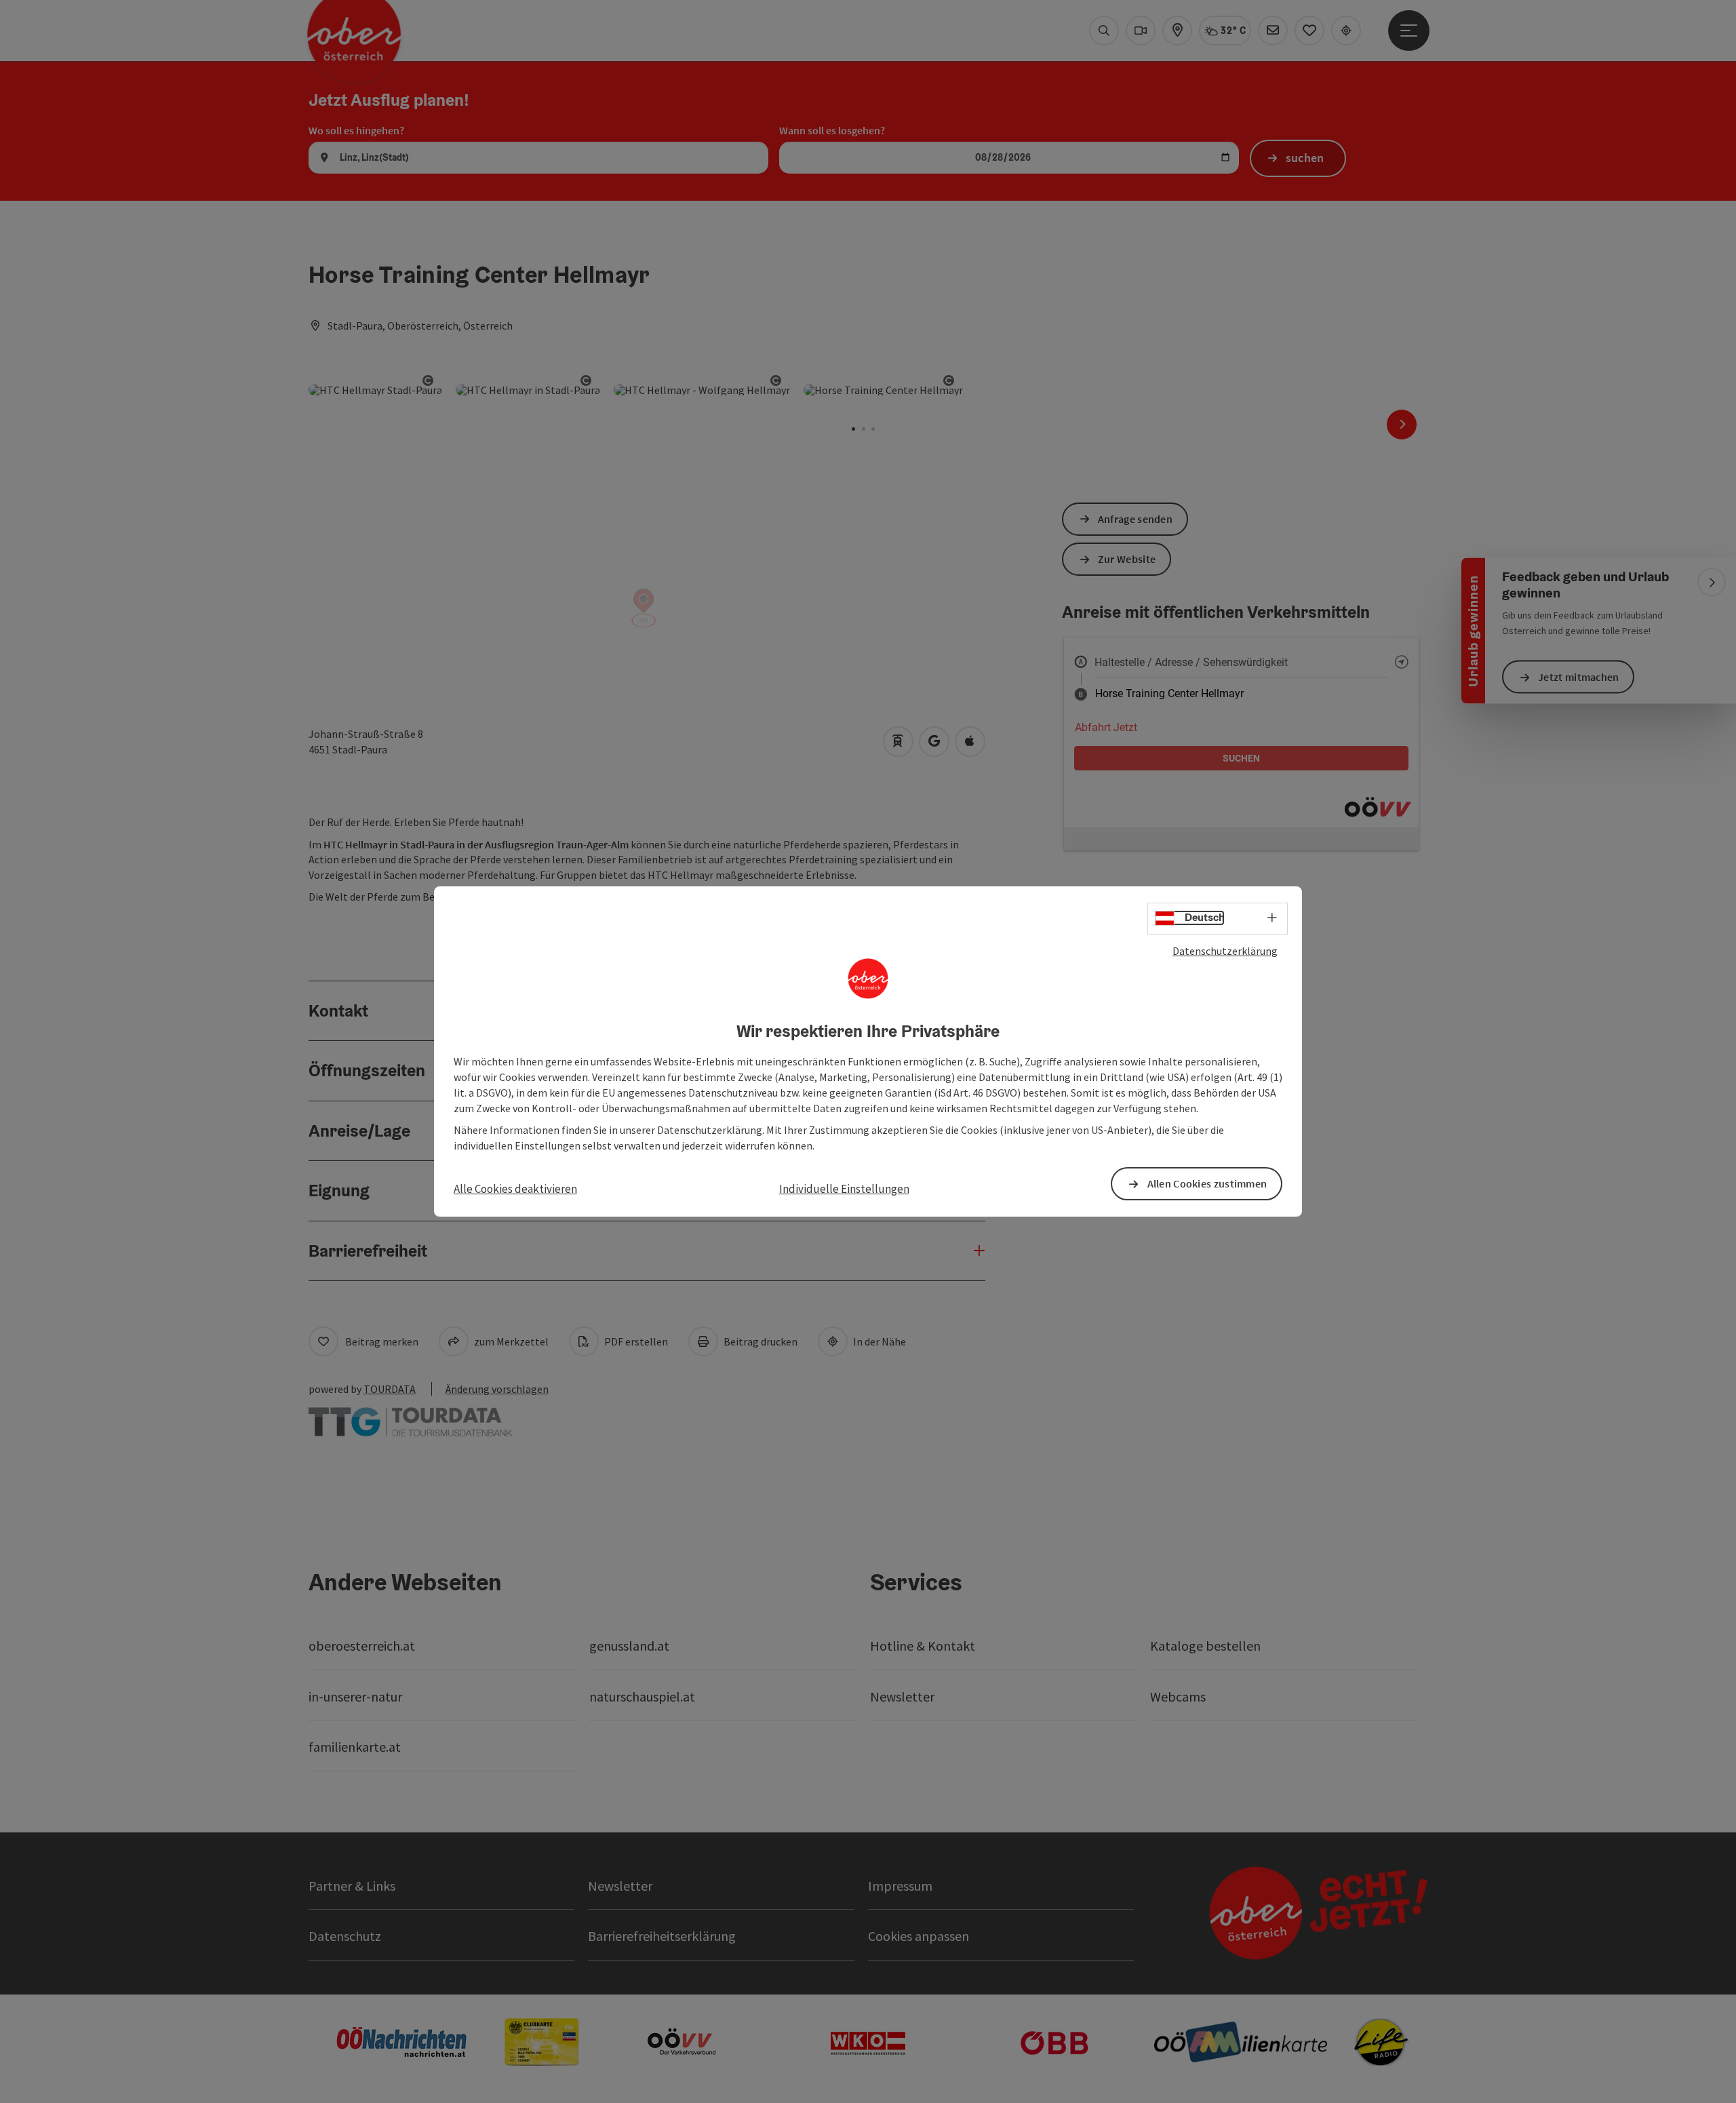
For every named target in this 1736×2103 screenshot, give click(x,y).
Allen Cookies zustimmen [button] (1207, 1183)
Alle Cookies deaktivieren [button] (515, 1189)
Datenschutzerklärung (1225, 951)
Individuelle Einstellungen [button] (844, 1189)
